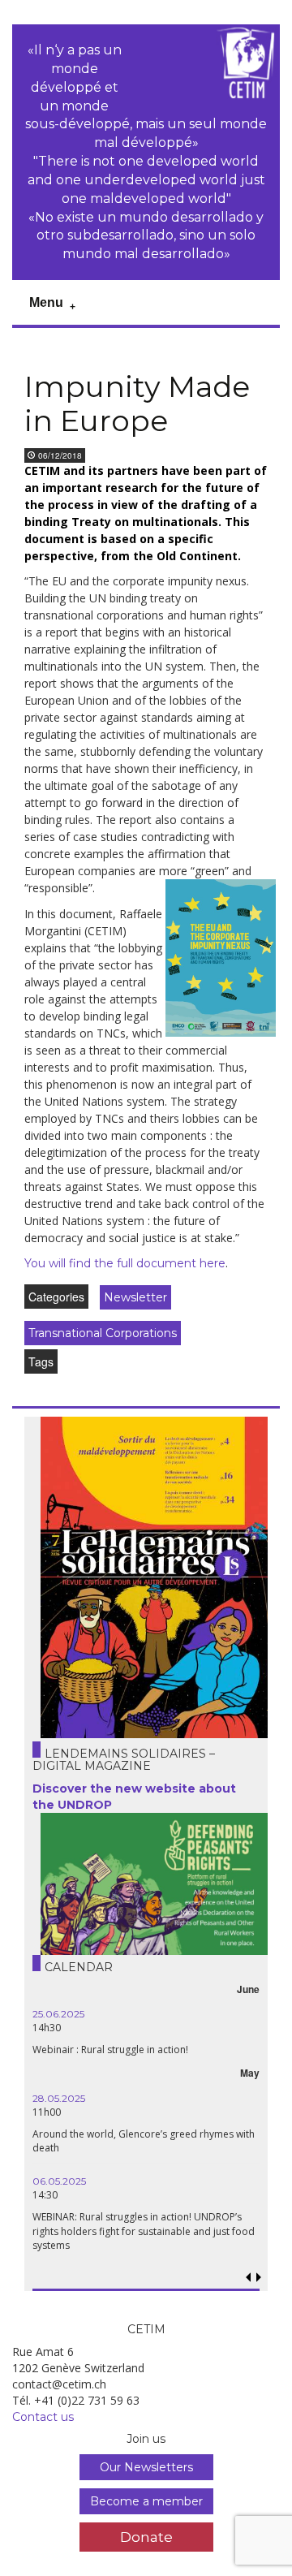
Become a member (146, 2501)
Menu (46, 302)
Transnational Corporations (103, 1333)
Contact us (43, 2417)
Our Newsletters (146, 2467)
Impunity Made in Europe (137, 404)
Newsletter (135, 1297)
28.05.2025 (59, 2098)
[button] (259, 2278)
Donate (146, 2537)
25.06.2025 (58, 2014)
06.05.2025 (59, 2181)
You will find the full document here (125, 1263)
